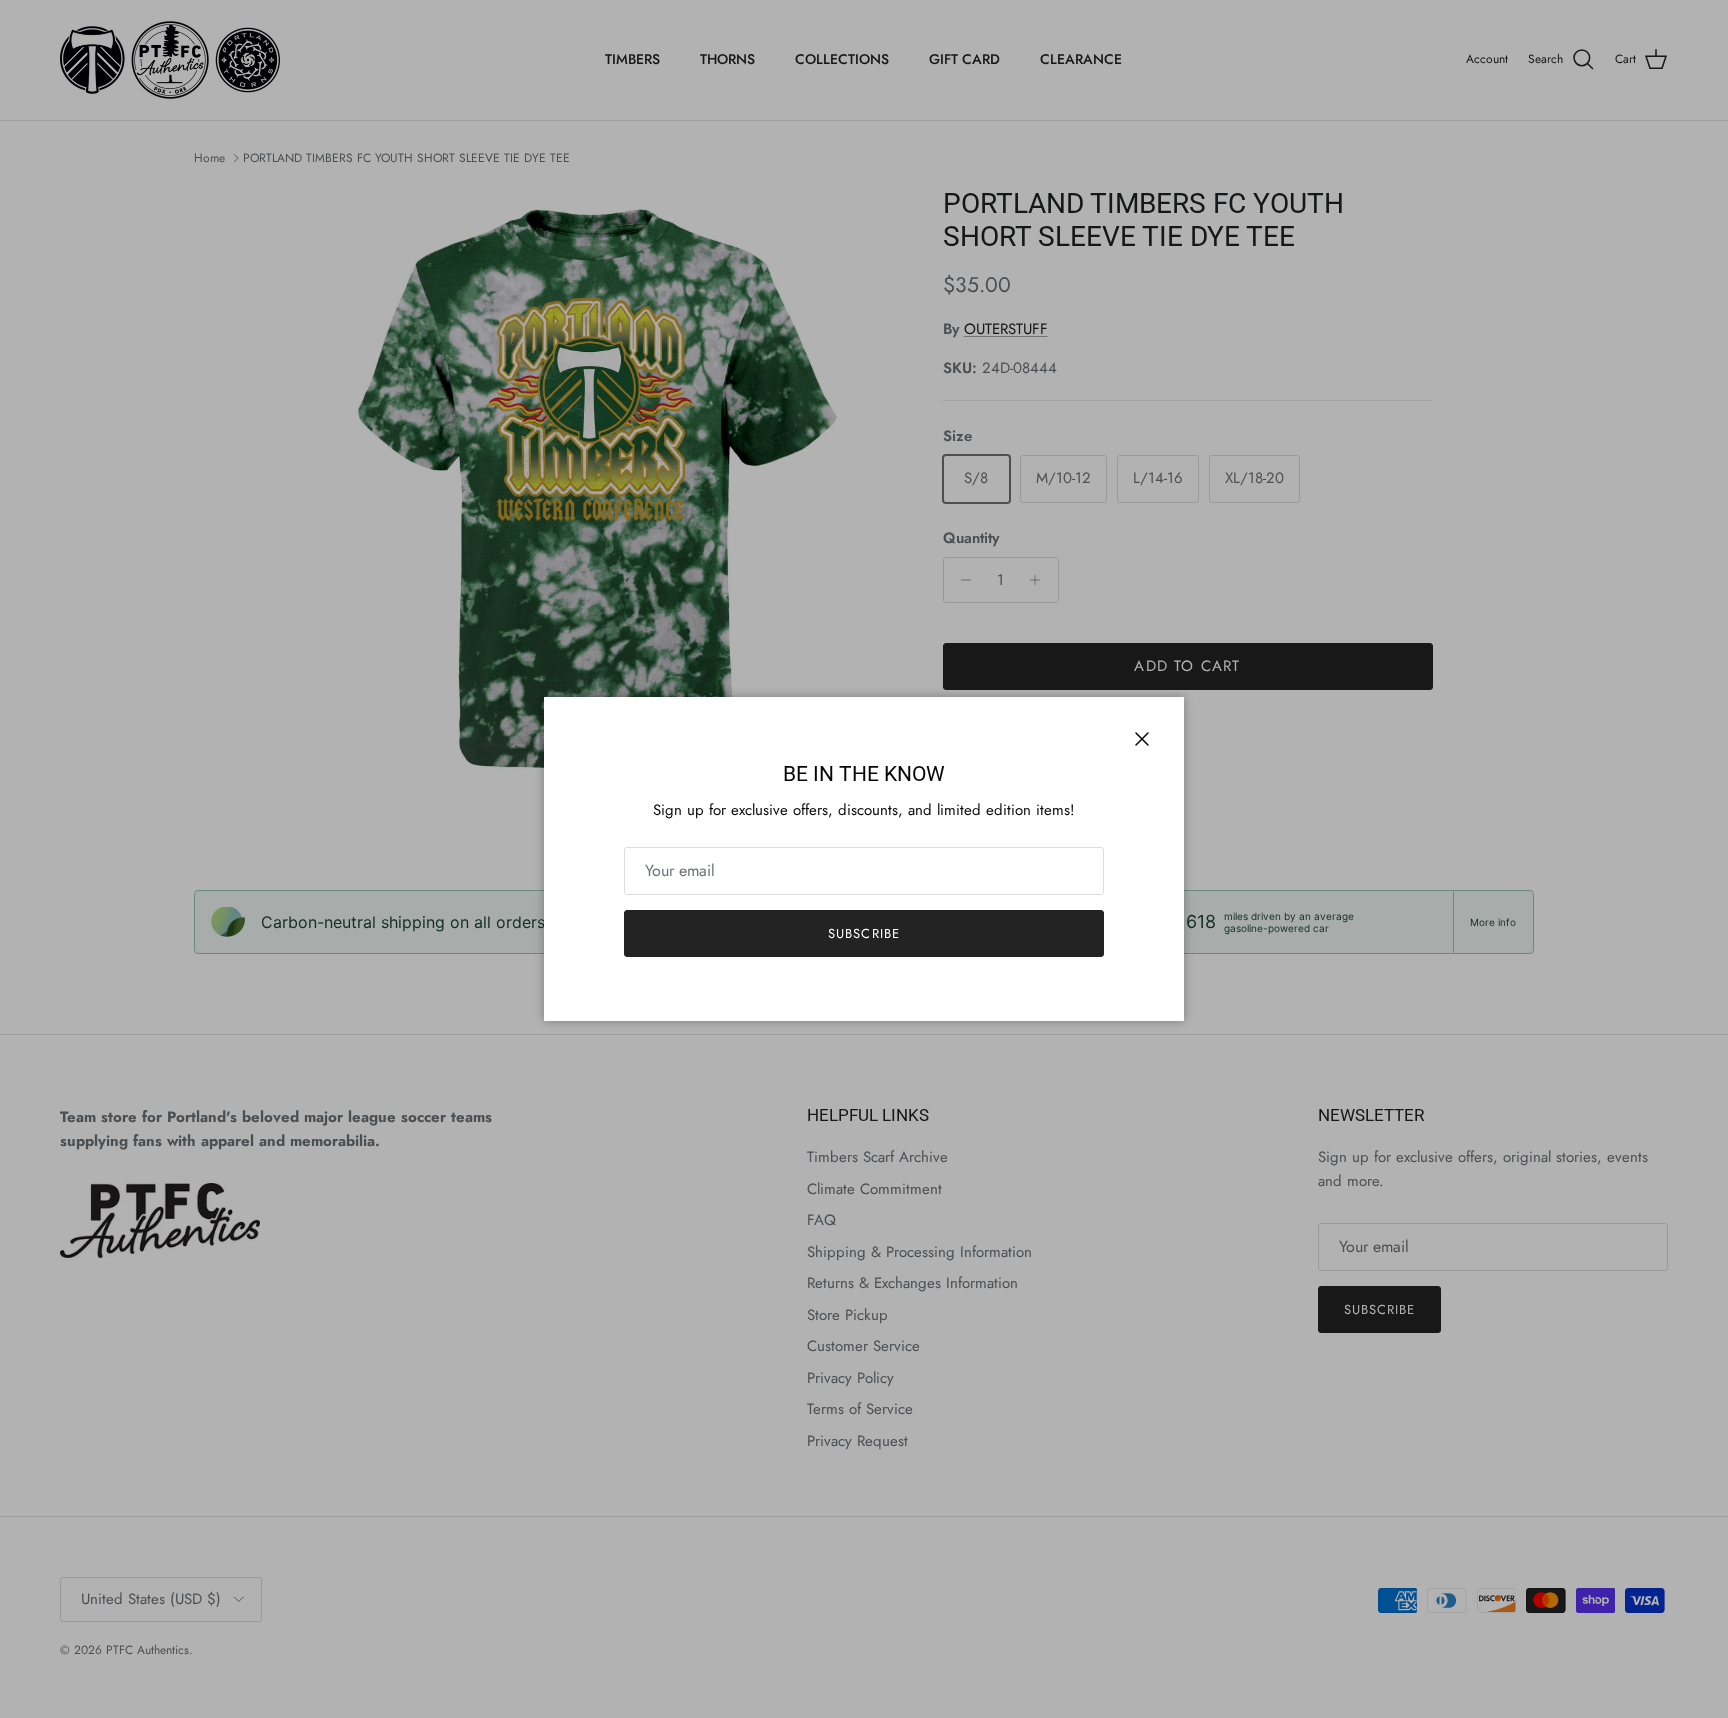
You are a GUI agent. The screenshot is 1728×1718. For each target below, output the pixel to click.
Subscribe (863, 933)
